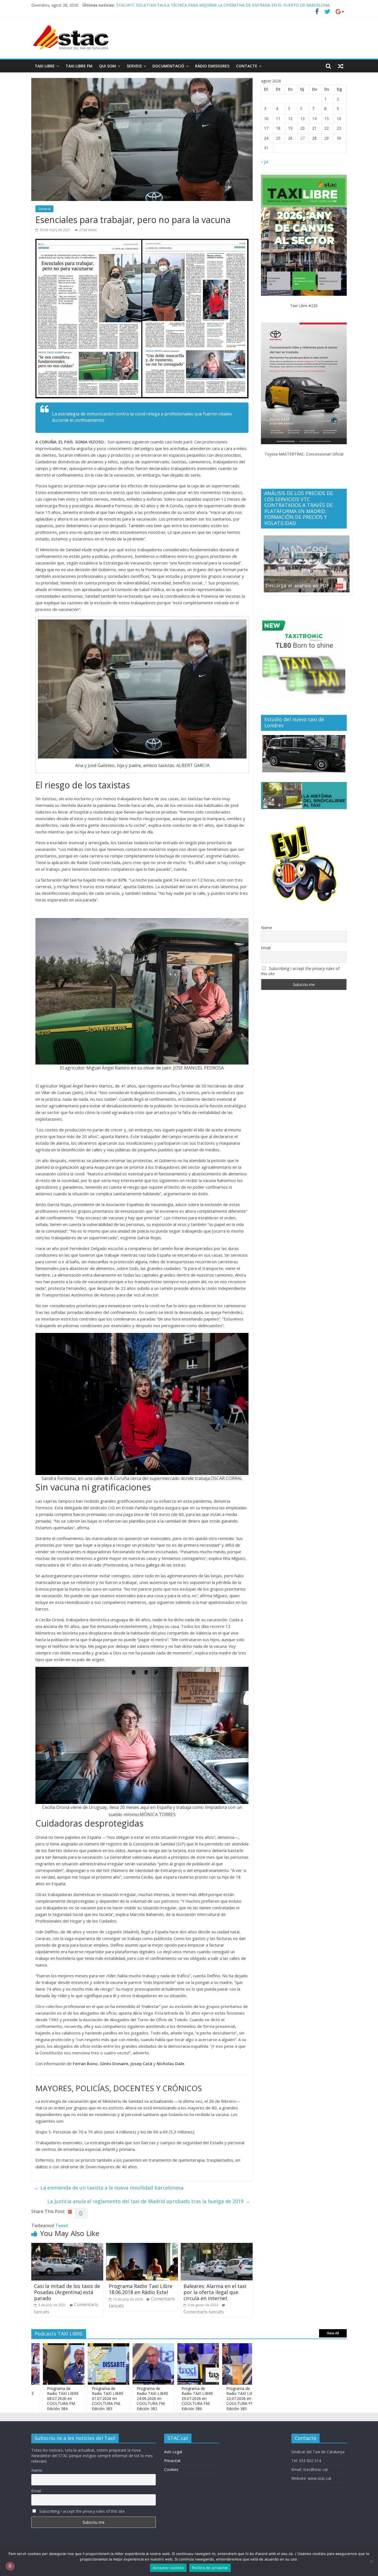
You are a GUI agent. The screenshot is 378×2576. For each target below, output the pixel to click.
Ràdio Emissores (212, 66)
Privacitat (172, 2461)
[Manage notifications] (10, 2566)
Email (266, 948)
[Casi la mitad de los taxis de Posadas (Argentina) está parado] (67, 2246)
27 (302, 138)
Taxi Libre (45, 66)
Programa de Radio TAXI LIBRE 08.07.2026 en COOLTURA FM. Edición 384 (240, 2399)
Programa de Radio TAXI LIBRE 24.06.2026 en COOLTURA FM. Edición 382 (106, 2399)
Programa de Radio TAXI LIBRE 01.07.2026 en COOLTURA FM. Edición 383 (61, 2399)
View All (333, 2333)
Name (266, 928)
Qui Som (108, 66)
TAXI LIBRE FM (79, 66)
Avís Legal (173, 2452)
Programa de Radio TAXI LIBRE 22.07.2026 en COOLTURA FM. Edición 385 (196, 2399)
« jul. (265, 162)
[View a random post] (341, 66)
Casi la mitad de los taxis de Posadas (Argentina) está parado (67, 2292)
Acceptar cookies (168, 2568)
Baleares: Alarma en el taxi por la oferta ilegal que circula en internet (215, 2292)
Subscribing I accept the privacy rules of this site (300, 971)
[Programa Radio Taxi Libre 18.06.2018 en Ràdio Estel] (142, 2246)
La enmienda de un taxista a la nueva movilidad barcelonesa (109, 2188)
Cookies (171, 2469)
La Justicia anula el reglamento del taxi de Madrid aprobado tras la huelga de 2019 (149, 2201)
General (44, 209)
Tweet (62, 2225)
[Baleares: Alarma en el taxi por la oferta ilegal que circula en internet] (217, 2246)
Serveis (134, 66)
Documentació (168, 66)
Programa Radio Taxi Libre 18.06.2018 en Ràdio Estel (141, 2289)
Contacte (247, 66)
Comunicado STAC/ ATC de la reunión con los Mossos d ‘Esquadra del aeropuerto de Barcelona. (202, 5)
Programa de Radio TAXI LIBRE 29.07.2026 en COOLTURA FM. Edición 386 (151, 2399)
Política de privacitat (210, 2568)
